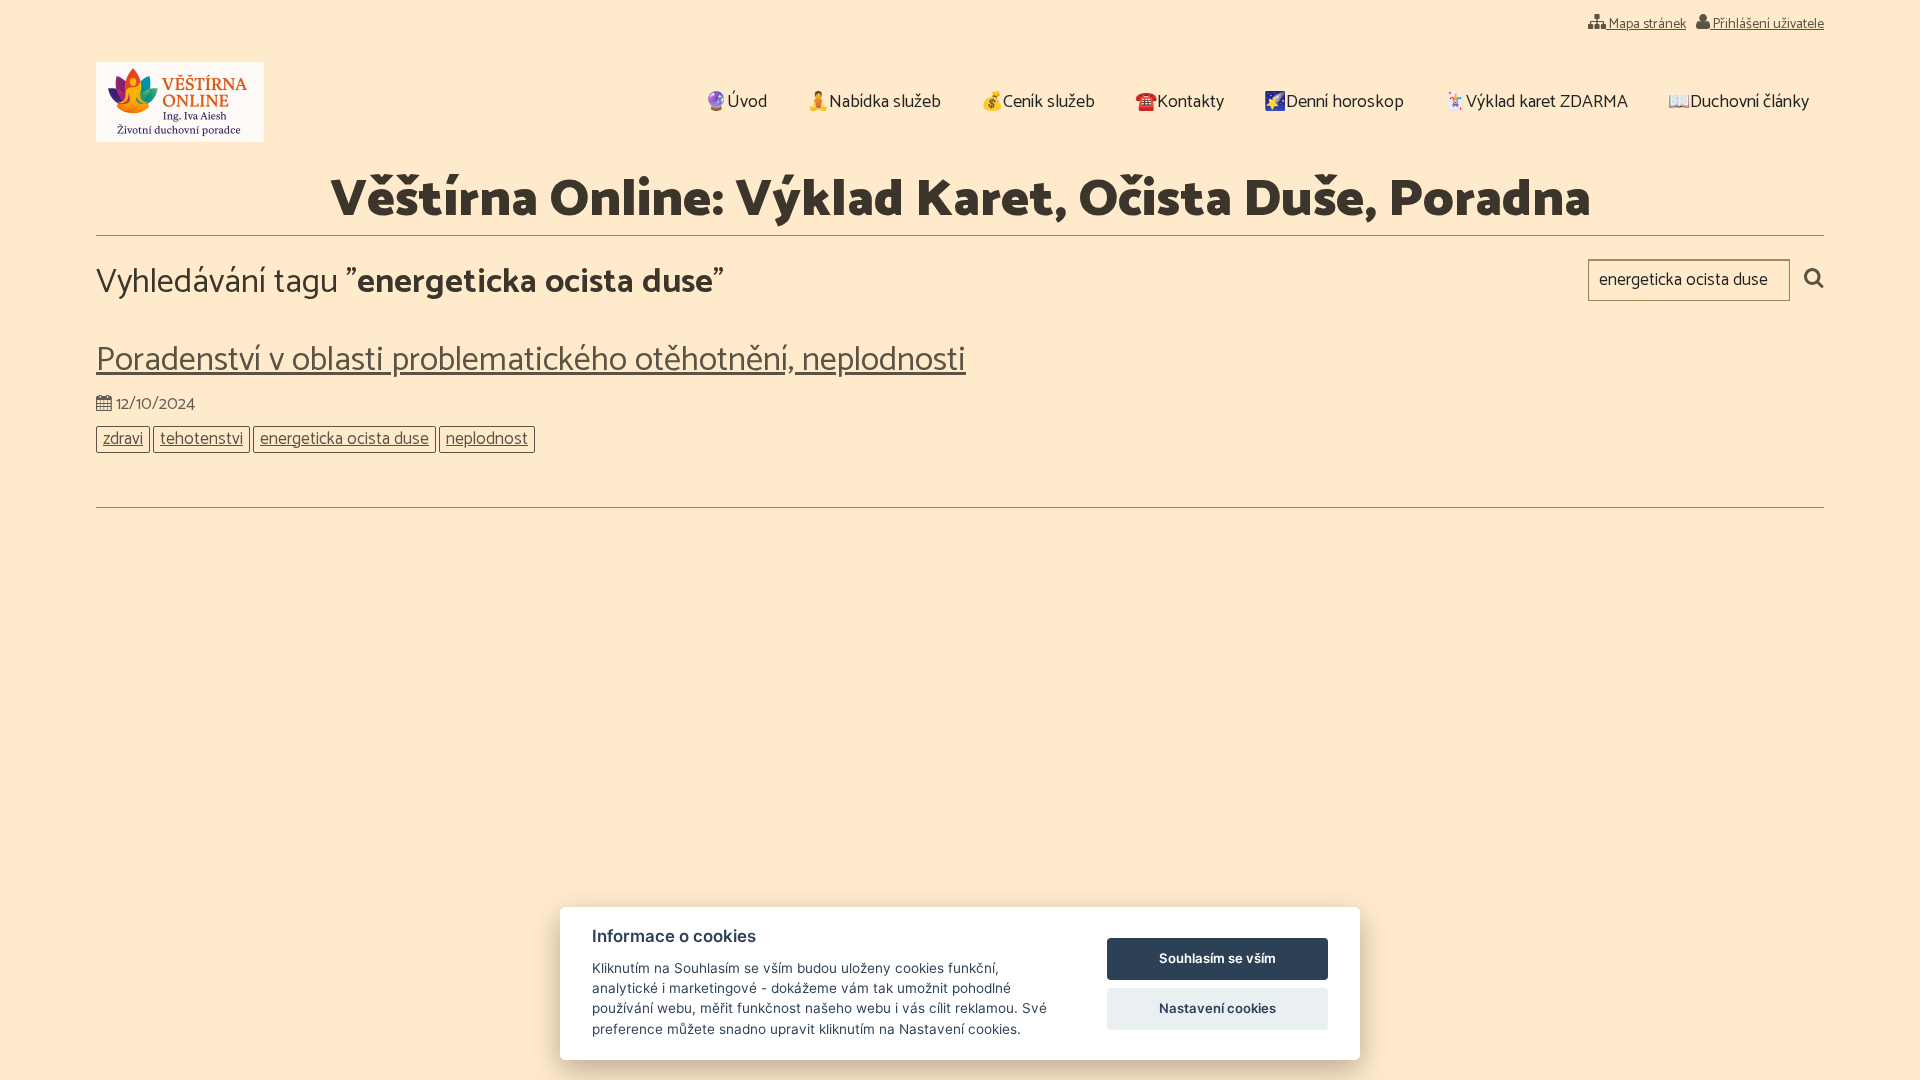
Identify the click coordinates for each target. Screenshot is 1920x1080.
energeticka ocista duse (344, 439)
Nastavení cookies (1217, 1008)
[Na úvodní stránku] (180, 102)
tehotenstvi (201, 439)
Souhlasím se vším (1217, 958)
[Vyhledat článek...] (1814, 280)
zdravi (123, 439)
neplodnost (487, 439)
